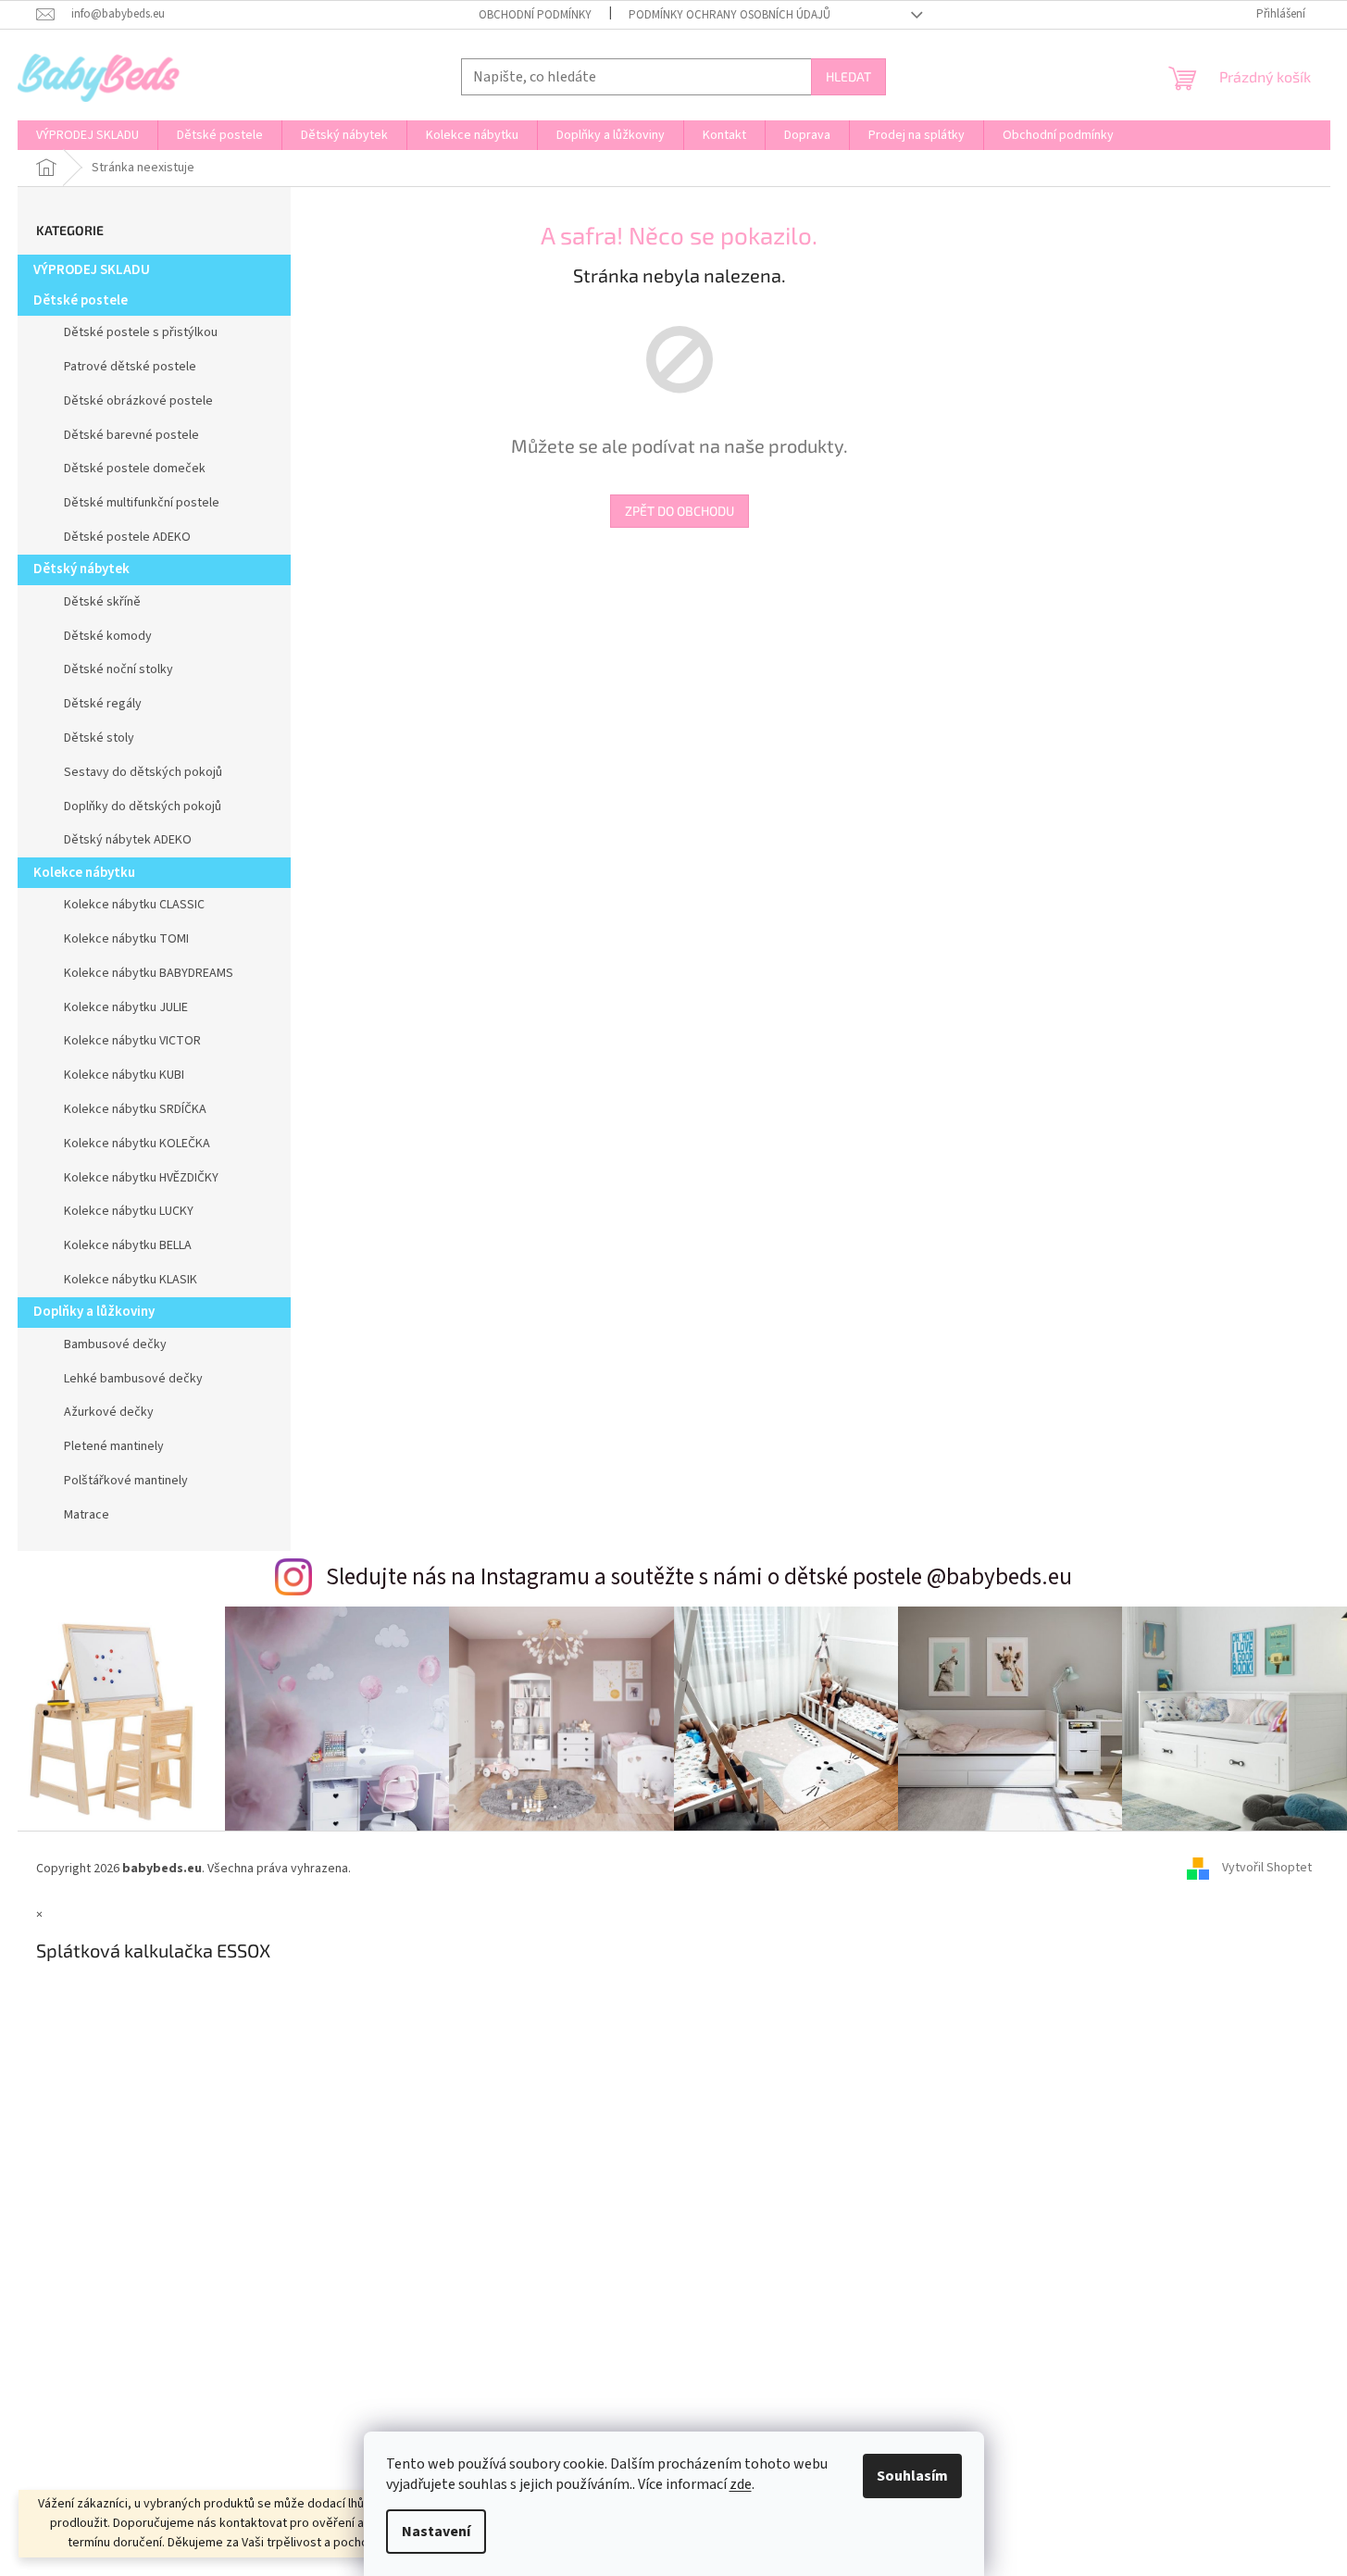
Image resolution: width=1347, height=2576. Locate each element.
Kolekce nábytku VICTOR (132, 1041)
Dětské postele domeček (135, 469)
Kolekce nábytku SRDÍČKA (135, 1109)
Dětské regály (103, 704)
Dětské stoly (99, 738)
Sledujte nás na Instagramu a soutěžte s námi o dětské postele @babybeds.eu (699, 1577)
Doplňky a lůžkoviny (94, 1312)
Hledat (848, 76)
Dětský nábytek (81, 569)
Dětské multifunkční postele (142, 503)
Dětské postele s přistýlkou (141, 332)
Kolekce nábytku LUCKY (129, 1211)
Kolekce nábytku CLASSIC (134, 905)
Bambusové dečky (115, 1344)
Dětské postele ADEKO (127, 537)
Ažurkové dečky (109, 1412)
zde (741, 2484)
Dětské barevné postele (131, 435)
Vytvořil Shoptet (1267, 1869)
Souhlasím (912, 2476)
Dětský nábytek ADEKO (128, 840)
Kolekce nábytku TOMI (126, 939)
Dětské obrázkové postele (138, 401)
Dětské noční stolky (118, 669)
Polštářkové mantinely (126, 1481)
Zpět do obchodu (680, 511)
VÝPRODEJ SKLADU (92, 270)
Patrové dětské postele (130, 367)
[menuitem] (87, 135)
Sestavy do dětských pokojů (143, 772)
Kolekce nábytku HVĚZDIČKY (141, 1178)
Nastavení (436, 2532)
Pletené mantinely (114, 1446)
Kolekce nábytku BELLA (128, 1245)
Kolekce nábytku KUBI (124, 1075)
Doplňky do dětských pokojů (143, 807)
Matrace (87, 1515)
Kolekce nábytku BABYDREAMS (149, 973)
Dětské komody (108, 636)
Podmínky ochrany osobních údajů (730, 15)
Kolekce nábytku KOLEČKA (137, 1144)
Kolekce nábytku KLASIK (131, 1280)
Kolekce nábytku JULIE (126, 1007)
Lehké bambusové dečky (133, 1379)
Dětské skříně (102, 602)
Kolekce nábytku (84, 873)
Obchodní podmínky (535, 15)
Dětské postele (81, 300)
